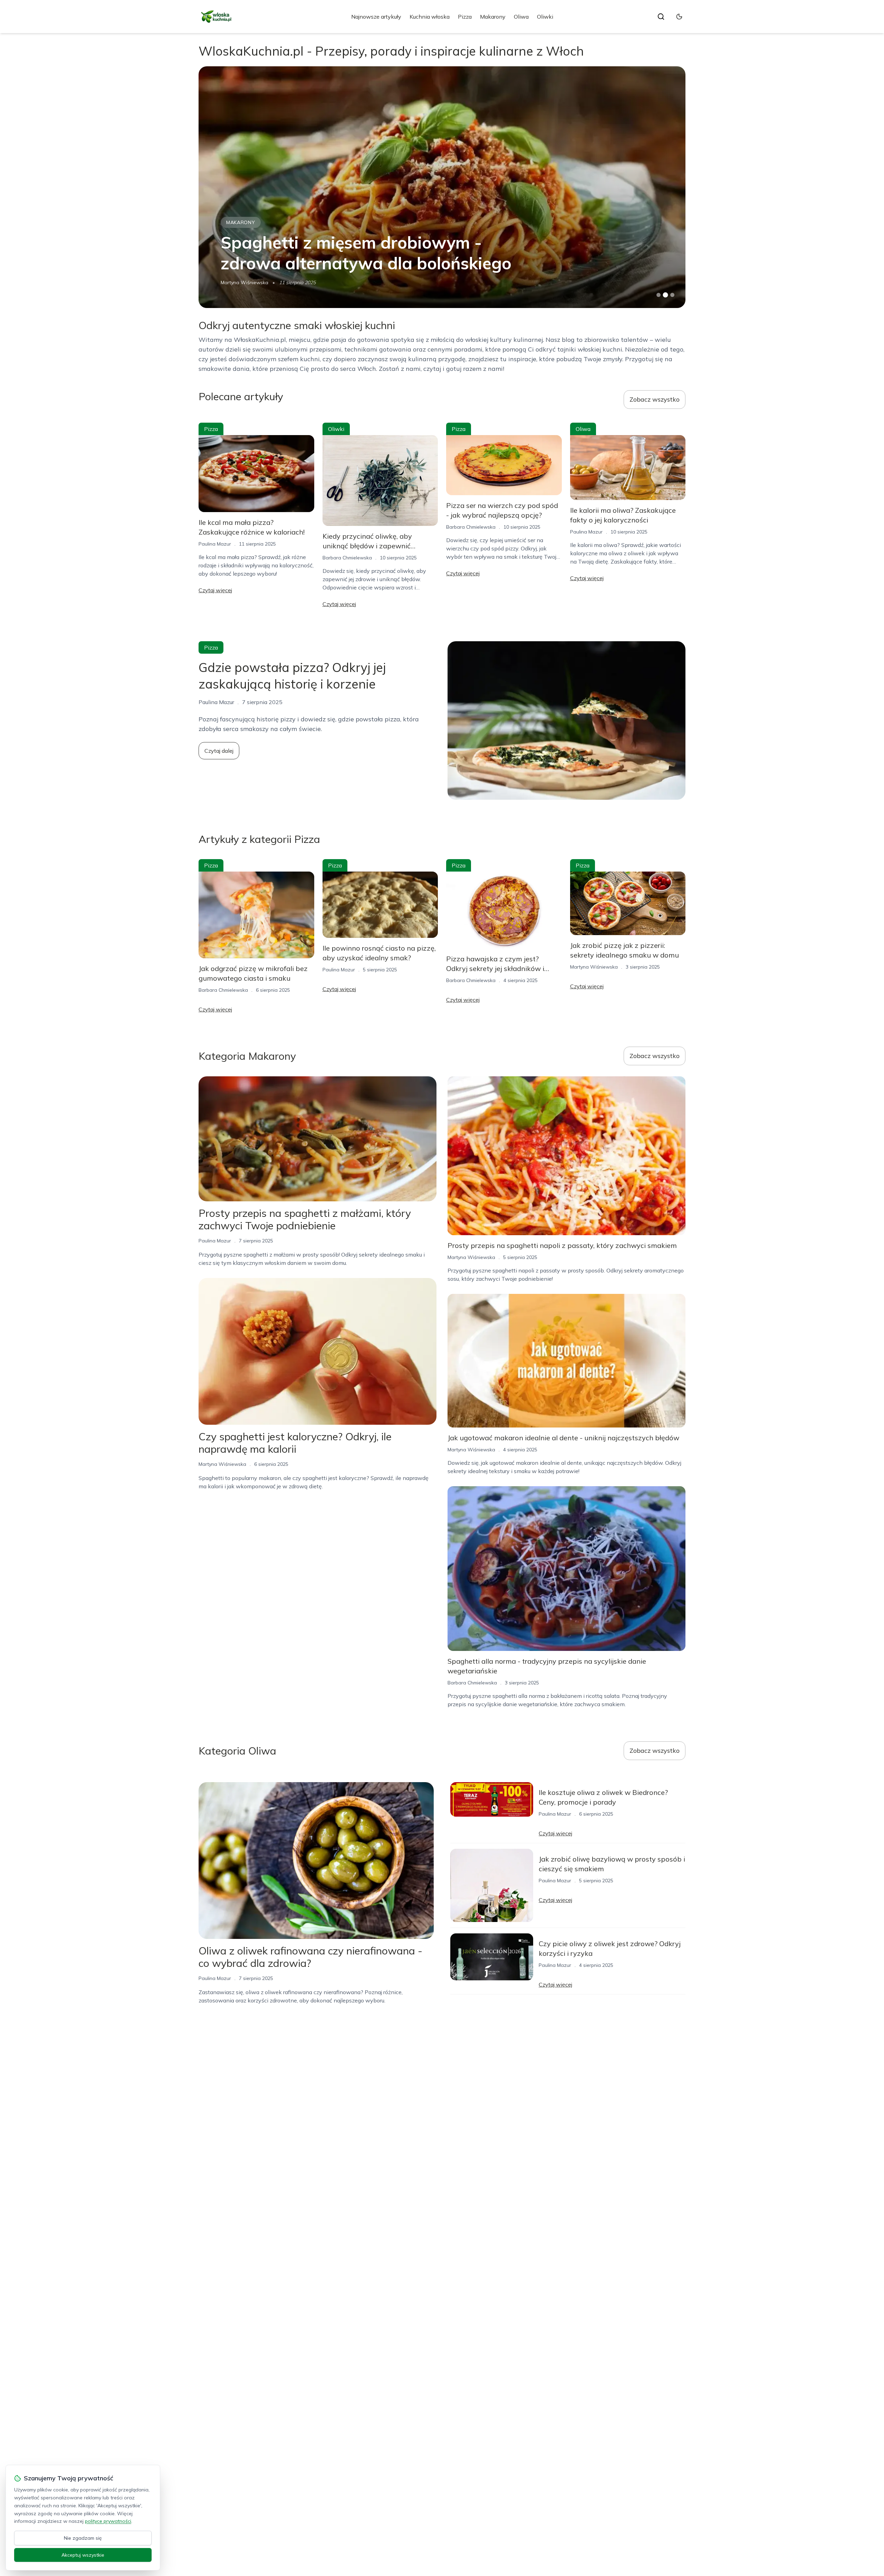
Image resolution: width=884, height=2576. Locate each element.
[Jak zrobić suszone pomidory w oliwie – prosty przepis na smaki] (442, 187)
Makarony (493, 17)
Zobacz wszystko (655, 399)
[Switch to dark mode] (679, 17)
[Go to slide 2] (665, 295)
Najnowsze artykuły (376, 17)
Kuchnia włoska (430, 17)
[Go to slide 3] (672, 295)
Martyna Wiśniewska (594, 967)
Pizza (465, 17)
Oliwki (545, 17)
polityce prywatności (108, 2521)
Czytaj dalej (219, 751)
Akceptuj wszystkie (83, 2555)
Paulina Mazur (215, 544)
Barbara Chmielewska (245, 282)
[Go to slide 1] (659, 295)
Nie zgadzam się (83, 2538)
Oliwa (521, 17)
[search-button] (661, 17)
